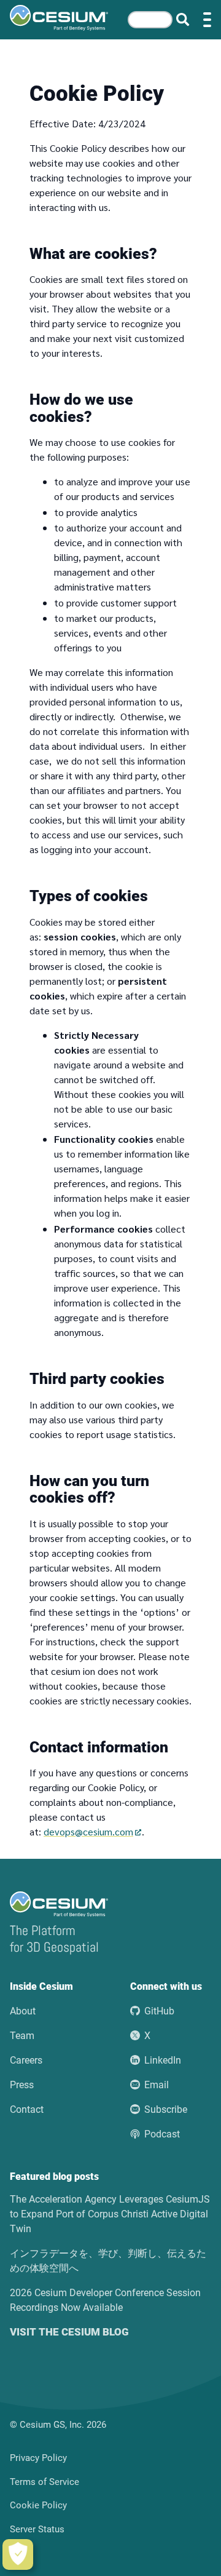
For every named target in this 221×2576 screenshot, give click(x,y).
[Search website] (183, 20)
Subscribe (166, 2109)
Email (157, 2085)
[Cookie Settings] (18, 2554)
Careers (26, 2060)
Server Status (37, 2529)
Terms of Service (45, 2482)
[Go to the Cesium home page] (59, 18)
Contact (27, 2109)
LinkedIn (163, 2060)
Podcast (162, 2134)
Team (22, 2036)
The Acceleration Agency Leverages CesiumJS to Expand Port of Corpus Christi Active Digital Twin (110, 2214)
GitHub (159, 2011)
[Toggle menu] (207, 20)
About (23, 2011)
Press (22, 2085)
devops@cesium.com (88, 1831)
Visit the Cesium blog (69, 2332)
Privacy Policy (38, 2458)
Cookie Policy (38, 2505)
